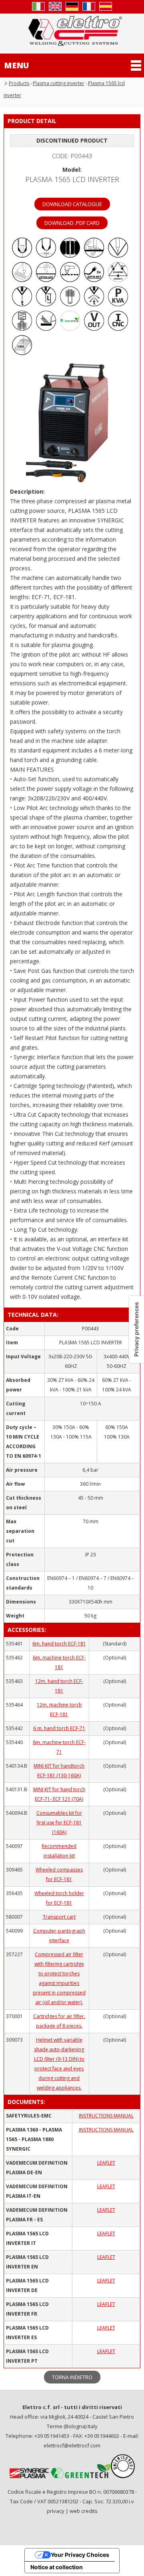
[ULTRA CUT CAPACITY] (70, 255)
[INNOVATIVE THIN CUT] (46, 255)
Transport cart (59, 1917)
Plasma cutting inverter (59, 83)
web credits (84, 2511)
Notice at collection (57, 2567)
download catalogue (72, 204)
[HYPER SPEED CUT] (94, 255)
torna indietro (72, 2377)
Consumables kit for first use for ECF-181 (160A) (59, 1823)
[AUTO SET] (94, 280)
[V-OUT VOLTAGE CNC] (94, 328)
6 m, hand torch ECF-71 (59, 1728)
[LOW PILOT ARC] (22, 255)
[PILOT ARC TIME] (22, 304)
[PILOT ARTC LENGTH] (46, 304)
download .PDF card (72, 223)
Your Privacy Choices (80, 2555)
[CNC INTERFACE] (22, 353)
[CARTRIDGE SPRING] (22, 328)
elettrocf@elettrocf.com (72, 2445)
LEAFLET (106, 2163)
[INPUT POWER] (118, 304)
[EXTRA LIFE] (46, 280)
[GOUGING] (46, 328)
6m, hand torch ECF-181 (59, 1644)
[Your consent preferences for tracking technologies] (136, 1329)
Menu (16, 65)
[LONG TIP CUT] (118, 255)
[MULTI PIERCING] (22, 280)
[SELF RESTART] (70, 280)
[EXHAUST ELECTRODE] (70, 304)
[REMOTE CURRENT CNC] (118, 328)
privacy (56, 2511)
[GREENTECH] (70, 328)
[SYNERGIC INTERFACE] (118, 280)
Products (19, 83)
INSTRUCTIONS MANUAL (106, 2116)
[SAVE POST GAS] (94, 304)
